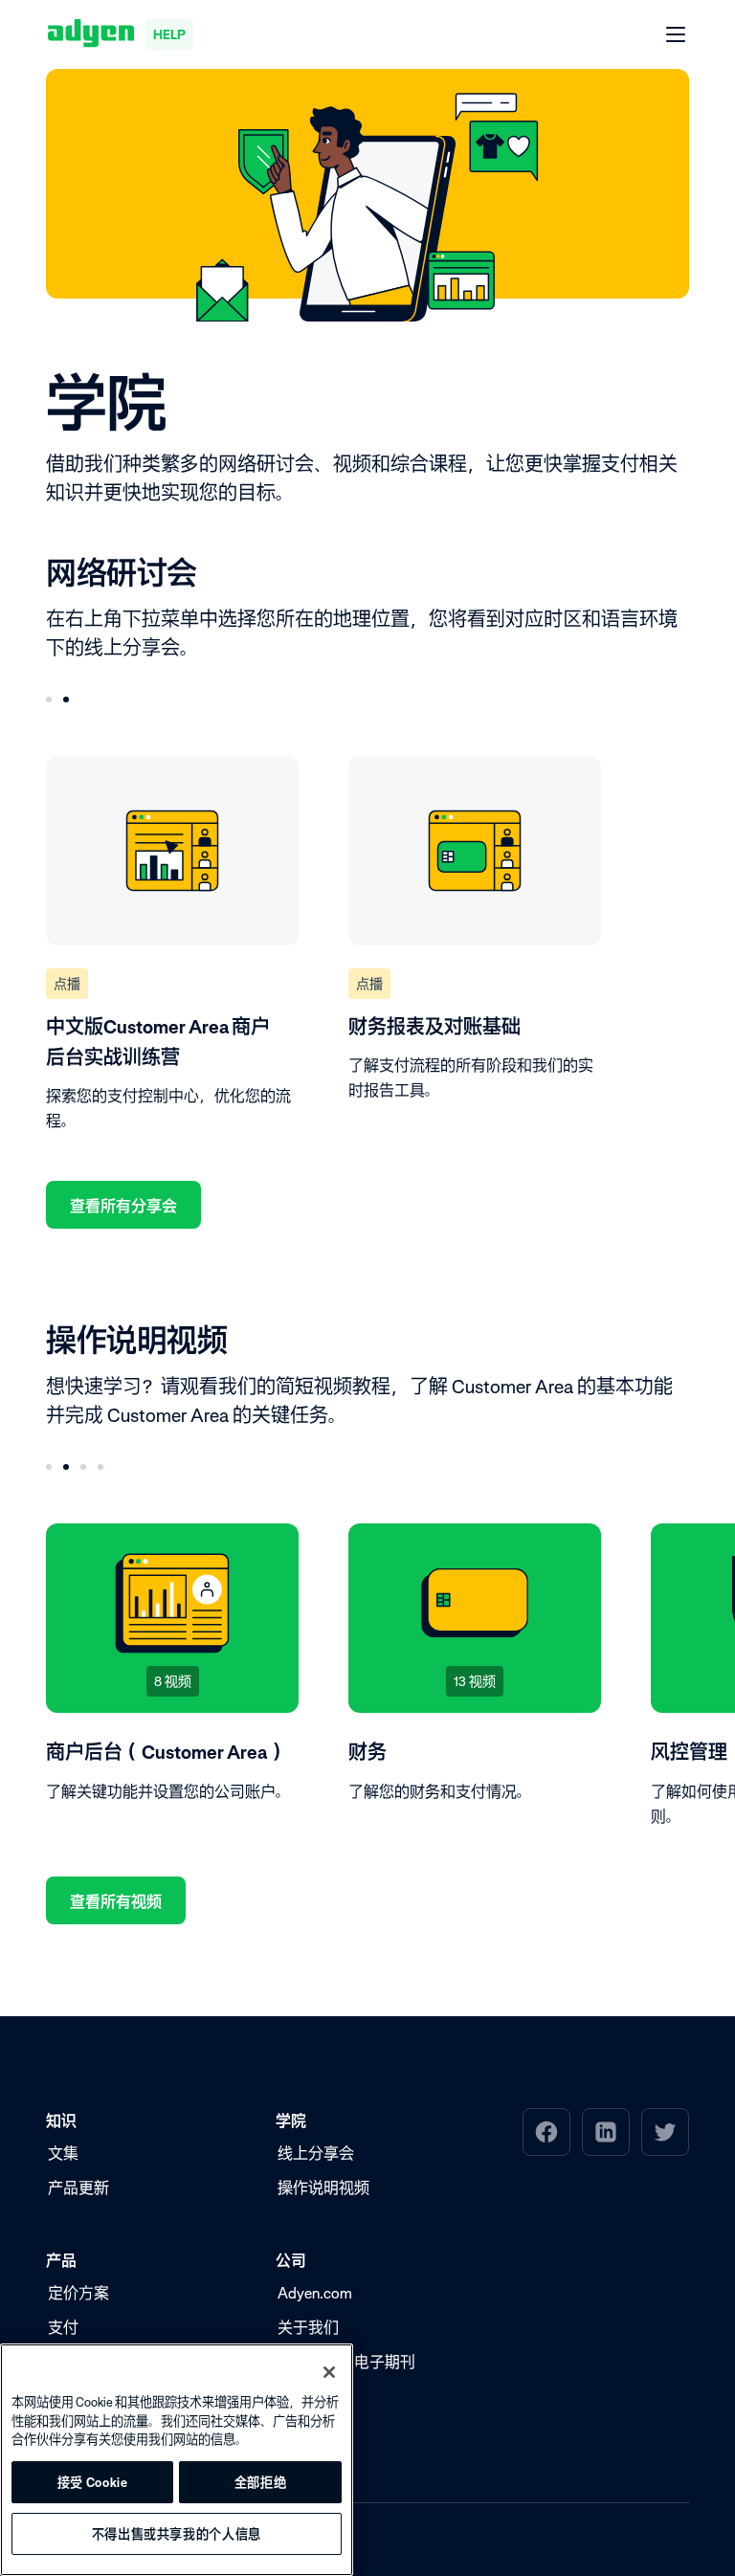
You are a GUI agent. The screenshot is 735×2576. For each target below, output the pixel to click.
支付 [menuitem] (63, 2327)
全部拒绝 (261, 2482)
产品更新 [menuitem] (78, 2187)
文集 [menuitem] (63, 2153)
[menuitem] (546, 2132)
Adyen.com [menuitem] (315, 2293)
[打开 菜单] (677, 35)
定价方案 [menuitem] (78, 2293)
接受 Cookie (93, 2482)
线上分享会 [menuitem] (316, 2153)
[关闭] (329, 2372)
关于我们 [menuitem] (308, 2327)
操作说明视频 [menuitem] (323, 2187)
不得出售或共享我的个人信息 (177, 2534)
